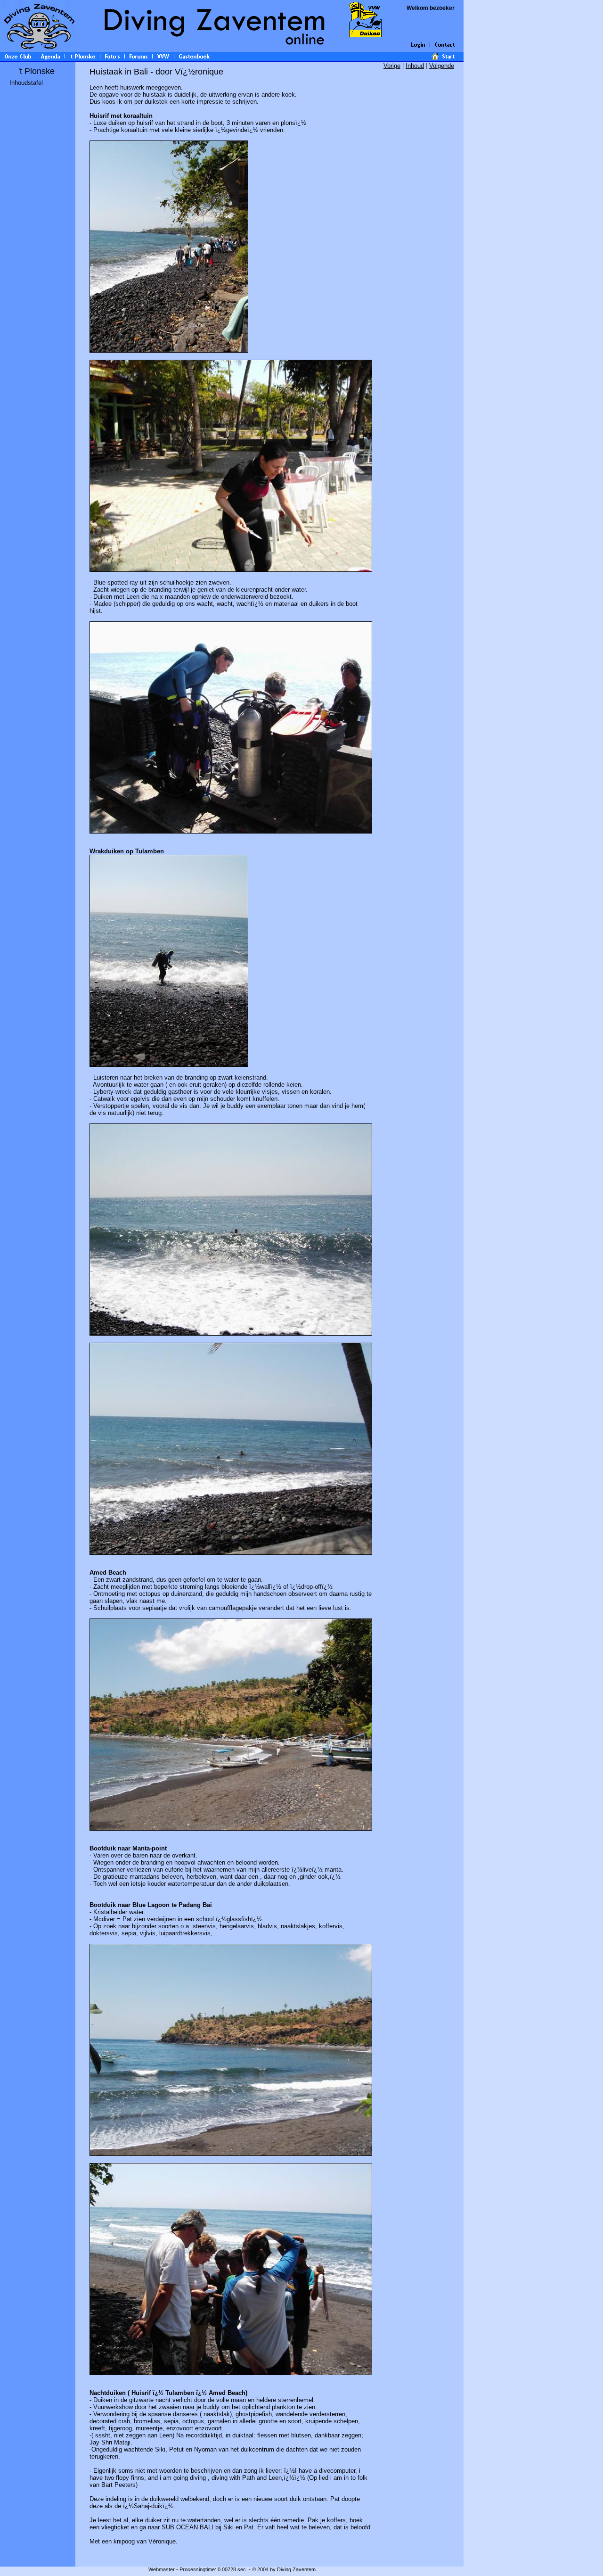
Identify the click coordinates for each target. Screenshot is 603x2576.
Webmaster (162, 2569)
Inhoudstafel (26, 83)
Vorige (392, 66)
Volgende (442, 66)
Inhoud (415, 66)
